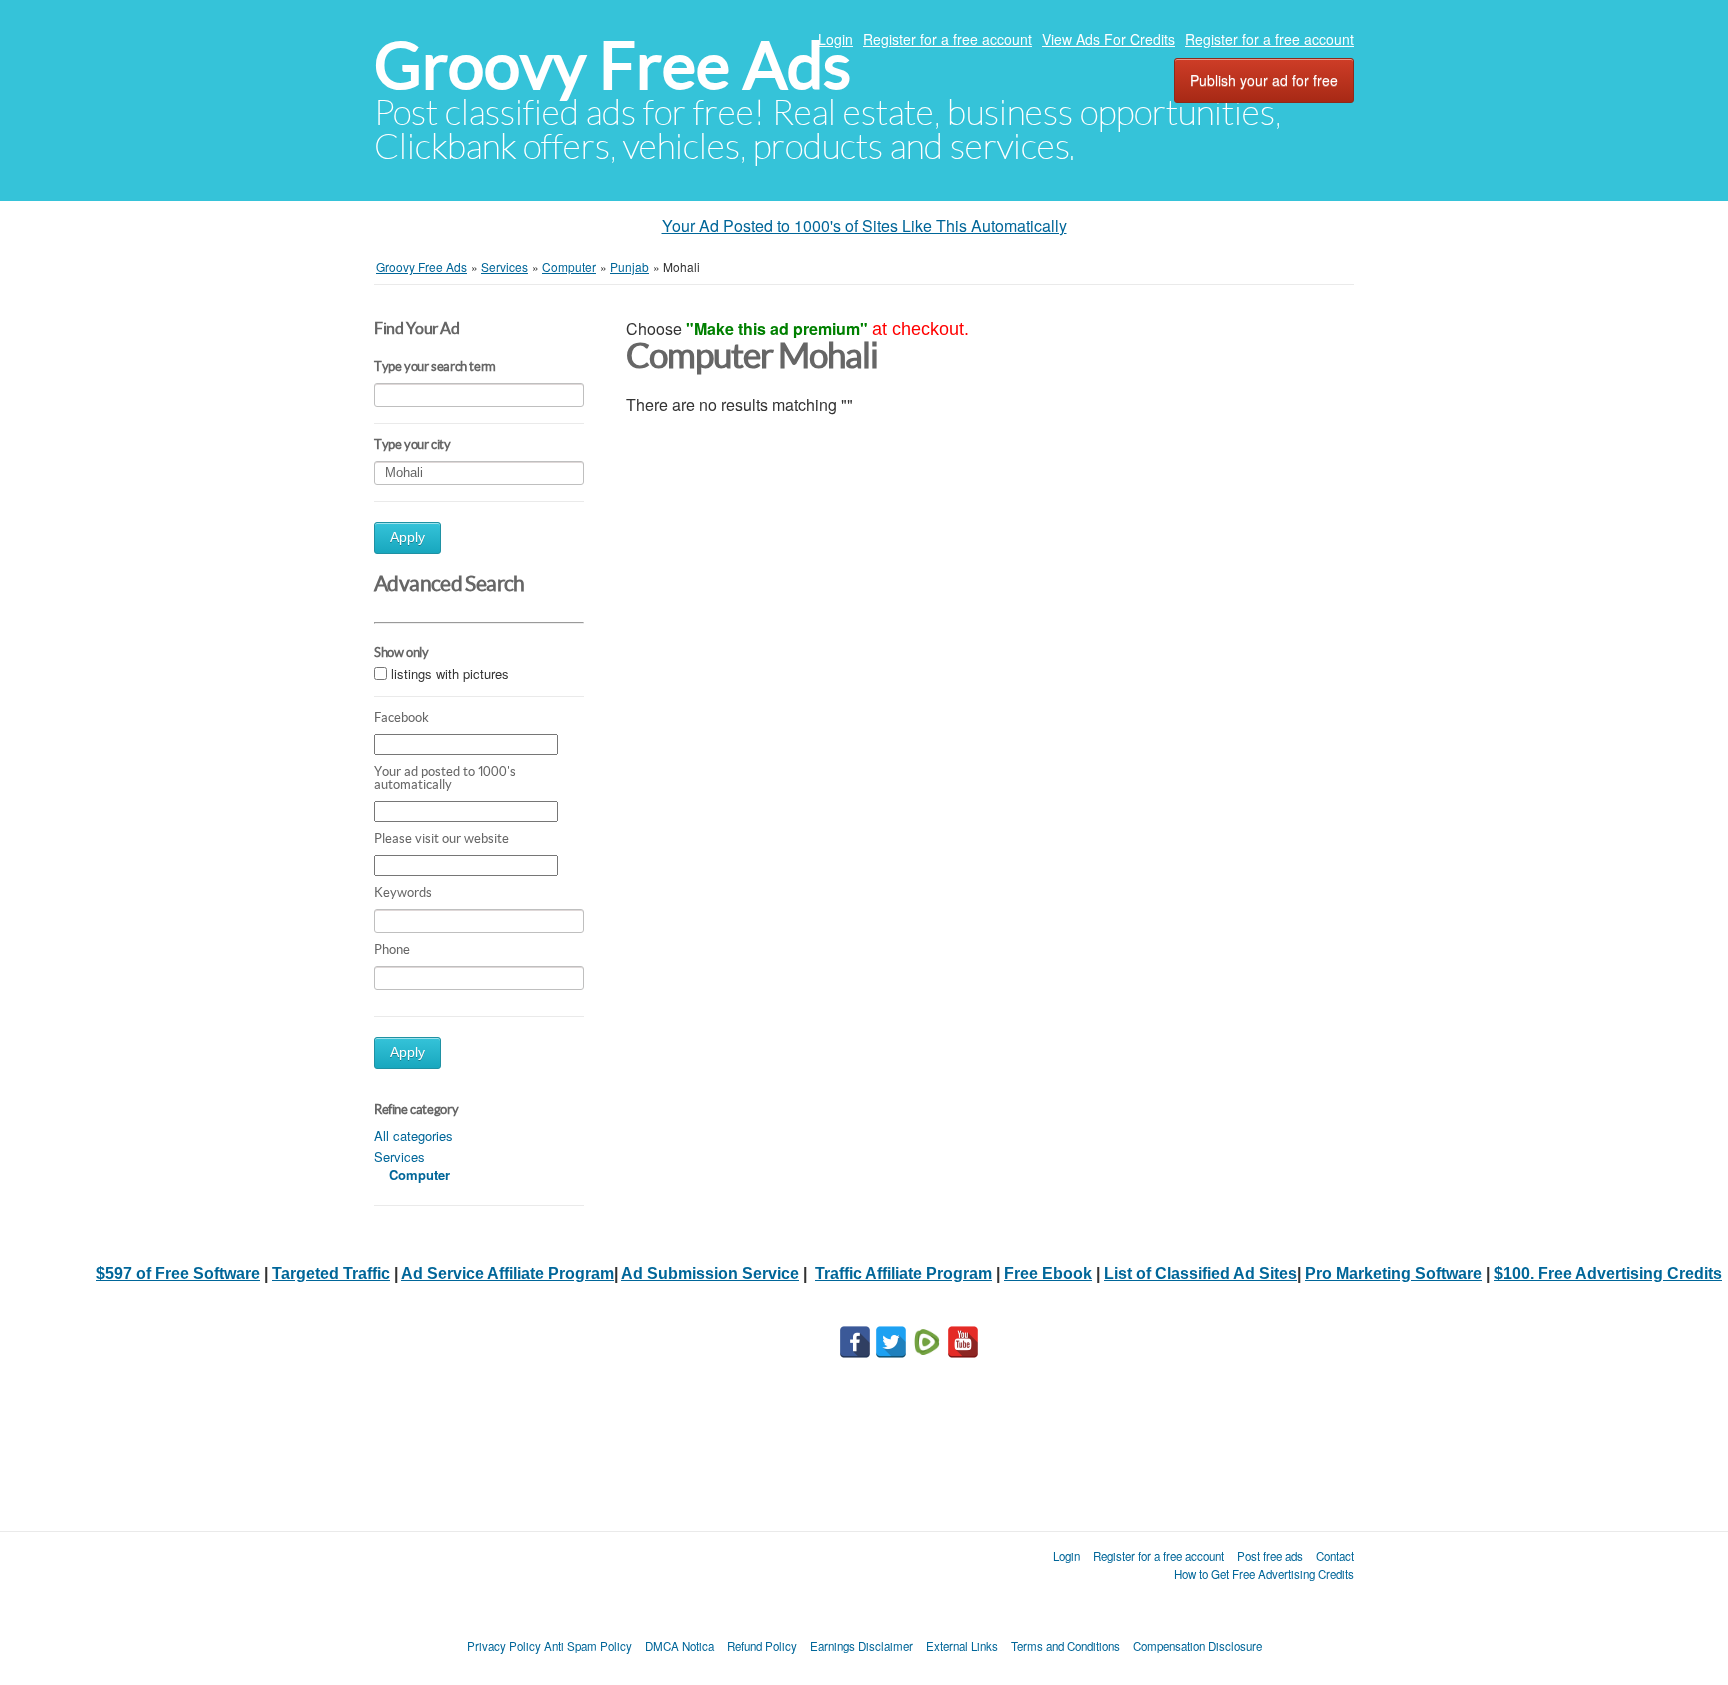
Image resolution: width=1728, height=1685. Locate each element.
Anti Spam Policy (588, 1646)
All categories (413, 1135)
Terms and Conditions (1065, 1646)
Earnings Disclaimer (861, 1646)
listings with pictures (450, 673)
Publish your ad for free (1264, 80)
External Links (962, 1646)
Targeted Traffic (331, 1273)
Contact (1335, 1556)
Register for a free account (947, 39)
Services (399, 1156)
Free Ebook (1048, 1273)
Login (835, 39)
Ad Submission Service (710, 1273)
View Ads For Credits (1108, 39)
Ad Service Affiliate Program (507, 1273)
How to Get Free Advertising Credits (1264, 1574)
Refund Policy (762, 1646)
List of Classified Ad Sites (1200, 1273)
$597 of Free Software (178, 1273)
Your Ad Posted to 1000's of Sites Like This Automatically (864, 225)
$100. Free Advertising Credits (1608, 1273)
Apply (407, 537)
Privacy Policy (504, 1646)
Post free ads (1270, 1556)
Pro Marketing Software (1393, 1273)
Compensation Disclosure (1197, 1646)
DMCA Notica (679, 1646)
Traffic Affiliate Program (903, 1273)
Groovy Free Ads (612, 65)
